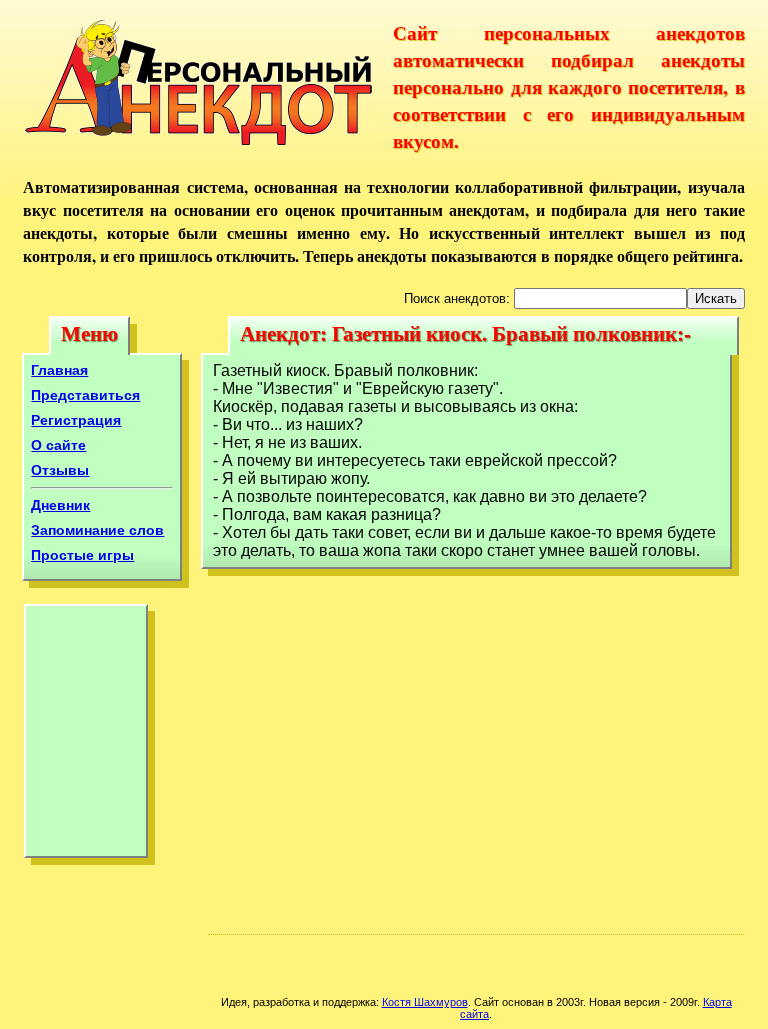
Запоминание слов (97, 530)
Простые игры (82, 555)
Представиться (85, 395)
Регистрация (76, 420)
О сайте (58, 445)
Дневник (60, 505)
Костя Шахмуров (425, 1002)
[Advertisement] (86, 736)
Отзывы (60, 470)
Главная (59, 370)
